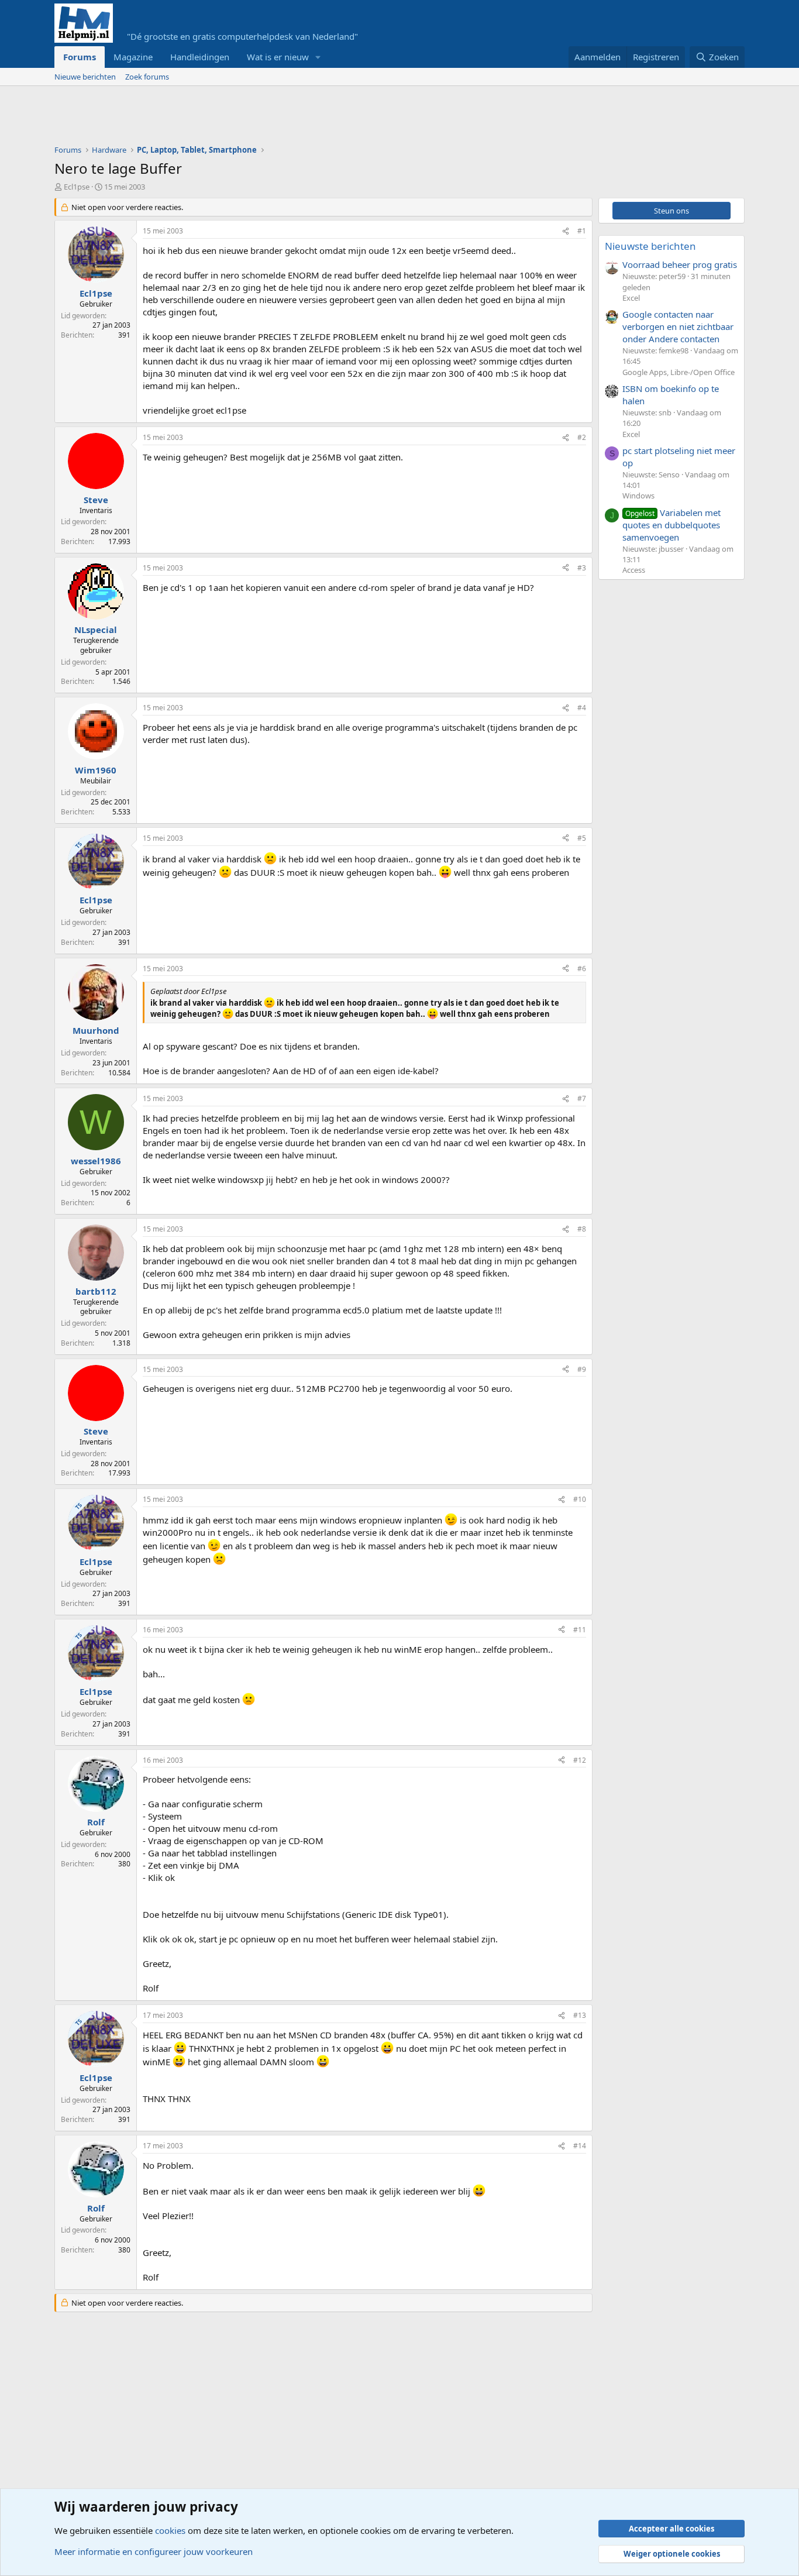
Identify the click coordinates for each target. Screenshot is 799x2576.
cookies (170, 2530)
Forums (80, 57)
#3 (582, 568)
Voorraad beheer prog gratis (680, 264)
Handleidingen (200, 57)
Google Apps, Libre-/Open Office (679, 372)
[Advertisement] (267, 118)
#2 (582, 437)
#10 (580, 1499)
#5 (582, 838)
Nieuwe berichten (85, 77)
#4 (582, 708)
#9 (582, 1369)
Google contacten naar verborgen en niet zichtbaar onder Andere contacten (678, 326)
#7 (582, 1098)
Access (634, 570)
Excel (631, 298)
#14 (580, 2146)
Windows (638, 496)
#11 (580, 1630)
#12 (580, 1760)
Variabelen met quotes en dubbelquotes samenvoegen (671, 525)
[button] (318, 57)
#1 (582, 231)
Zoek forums (147, 77)
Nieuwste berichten (650, 246)
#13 (580, 2015)
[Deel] (566, 231)
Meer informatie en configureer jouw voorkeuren (154, 2551)
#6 (582, 969)
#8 (582, 1229)
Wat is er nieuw (278, 57)
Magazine (133, 57)
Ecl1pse (77, 187)
